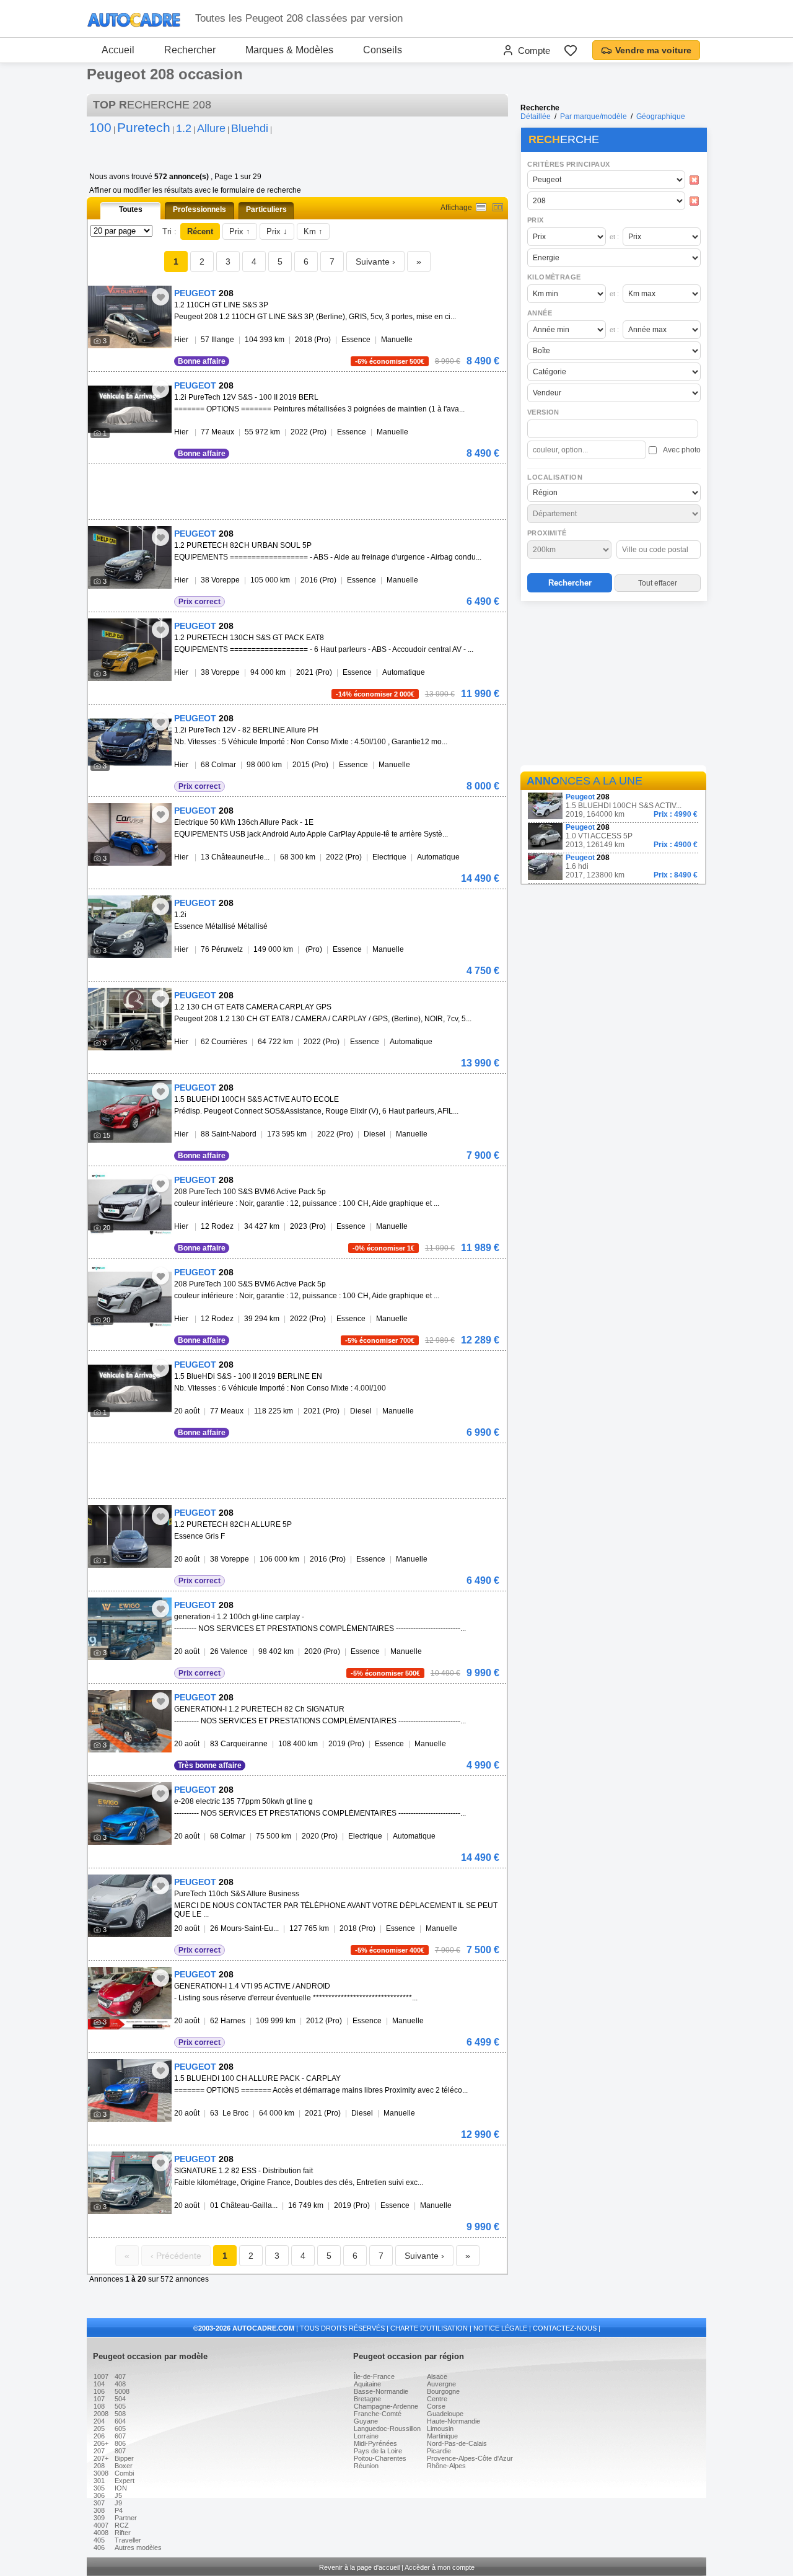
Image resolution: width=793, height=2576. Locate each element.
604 (120, 2421)
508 (120, 2414)
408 (120, 2384)
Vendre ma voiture (653, 50)
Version (543, 412)
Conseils (383, 50)
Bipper (124, 2458)
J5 (118, 2495)
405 (99, 2540)
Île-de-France (374, 2376)
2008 (101, 2414)
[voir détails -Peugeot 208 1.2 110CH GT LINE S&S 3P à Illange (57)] (130, 317)
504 (120, 2399)
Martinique (442, 2436)
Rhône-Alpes (446, 2466)
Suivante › (375, 262)
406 (99, 2547)
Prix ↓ (277, 231)
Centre (437, 2399)
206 (99, 2436)
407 (120, 2376)
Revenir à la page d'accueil (359, 2567)
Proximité (547, 533)
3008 (101, 2473)
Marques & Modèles (289, 50)
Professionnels (199, 209)
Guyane (366, 2421)
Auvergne (441, 2384)
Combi (124, 2473)
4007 (101, 2525)
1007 (101, 2376)
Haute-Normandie (453, 2421)
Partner (126, 2518)
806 (120, 2443)
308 (99, 2510)
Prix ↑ (240, 231)
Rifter (123, 2533)
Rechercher (190, 50)
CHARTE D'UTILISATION (429, 2328)
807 (120, 2451)
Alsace (437, 2376)
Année (540, 313)
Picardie (439, 2451)
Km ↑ (313, 231)
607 (120, 2436)
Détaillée (536, 116)
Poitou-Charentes (380, 2458)
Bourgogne (443, 2391)
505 (120, 2406)
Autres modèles (138, 2547)
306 (99, 2495)
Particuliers (266, 209)
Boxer (124, 2466)
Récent (200, 231)
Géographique (661, 116)
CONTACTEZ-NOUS (565, 2328)
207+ (101, 2458)
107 (99, 2399)
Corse (436, 2406)
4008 (101, 2533)
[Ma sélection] (571, 50)
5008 (122, 2391)
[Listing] (481, 207)
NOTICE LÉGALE (500, 2328)
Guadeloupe (445, 2414)
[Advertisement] (613, 685)
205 (99, 2429)
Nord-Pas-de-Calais (457, 2443)
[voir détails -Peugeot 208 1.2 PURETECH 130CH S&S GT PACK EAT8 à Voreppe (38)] (130, 650)
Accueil (118, 50)
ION (121, 2488)
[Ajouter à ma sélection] (160, 297)
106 (99, 2391)
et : (614, 237)
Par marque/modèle (594, 116)
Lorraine (366, 2436)
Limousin (440, 2429)
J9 (118, 2503)
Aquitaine (367, 2384)
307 (99, 2503)
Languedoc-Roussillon (387, 2429)
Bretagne (367, 2399)
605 (120, 2429)
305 (99, 2488)
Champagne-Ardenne (386, 2406)
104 (99, 2384)
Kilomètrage (554, 277)
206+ (101, 2443)
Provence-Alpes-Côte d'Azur (470, 2458)
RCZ (122, 2525)
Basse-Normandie (381, 2391)
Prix (536, 220)
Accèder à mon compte (440, 2567)
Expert (125, 2481)
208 (99, 2466)
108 (99, 2406)
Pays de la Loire (378, 2451)
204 (99, 2421)
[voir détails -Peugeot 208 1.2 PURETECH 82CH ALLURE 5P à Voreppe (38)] (130, 1536)
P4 (119, 2510)
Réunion (366, 2466)
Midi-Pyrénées (375, 2443)
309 (99, 2518)
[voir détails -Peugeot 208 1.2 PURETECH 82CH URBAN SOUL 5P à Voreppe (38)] (130, 557)
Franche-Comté (378, 2414)
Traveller (128, 2540)
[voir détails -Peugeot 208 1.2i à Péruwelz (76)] (130, 927)
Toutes (131, 209)
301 (99, 2481)
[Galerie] (498, 207)
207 (99, 2451)
